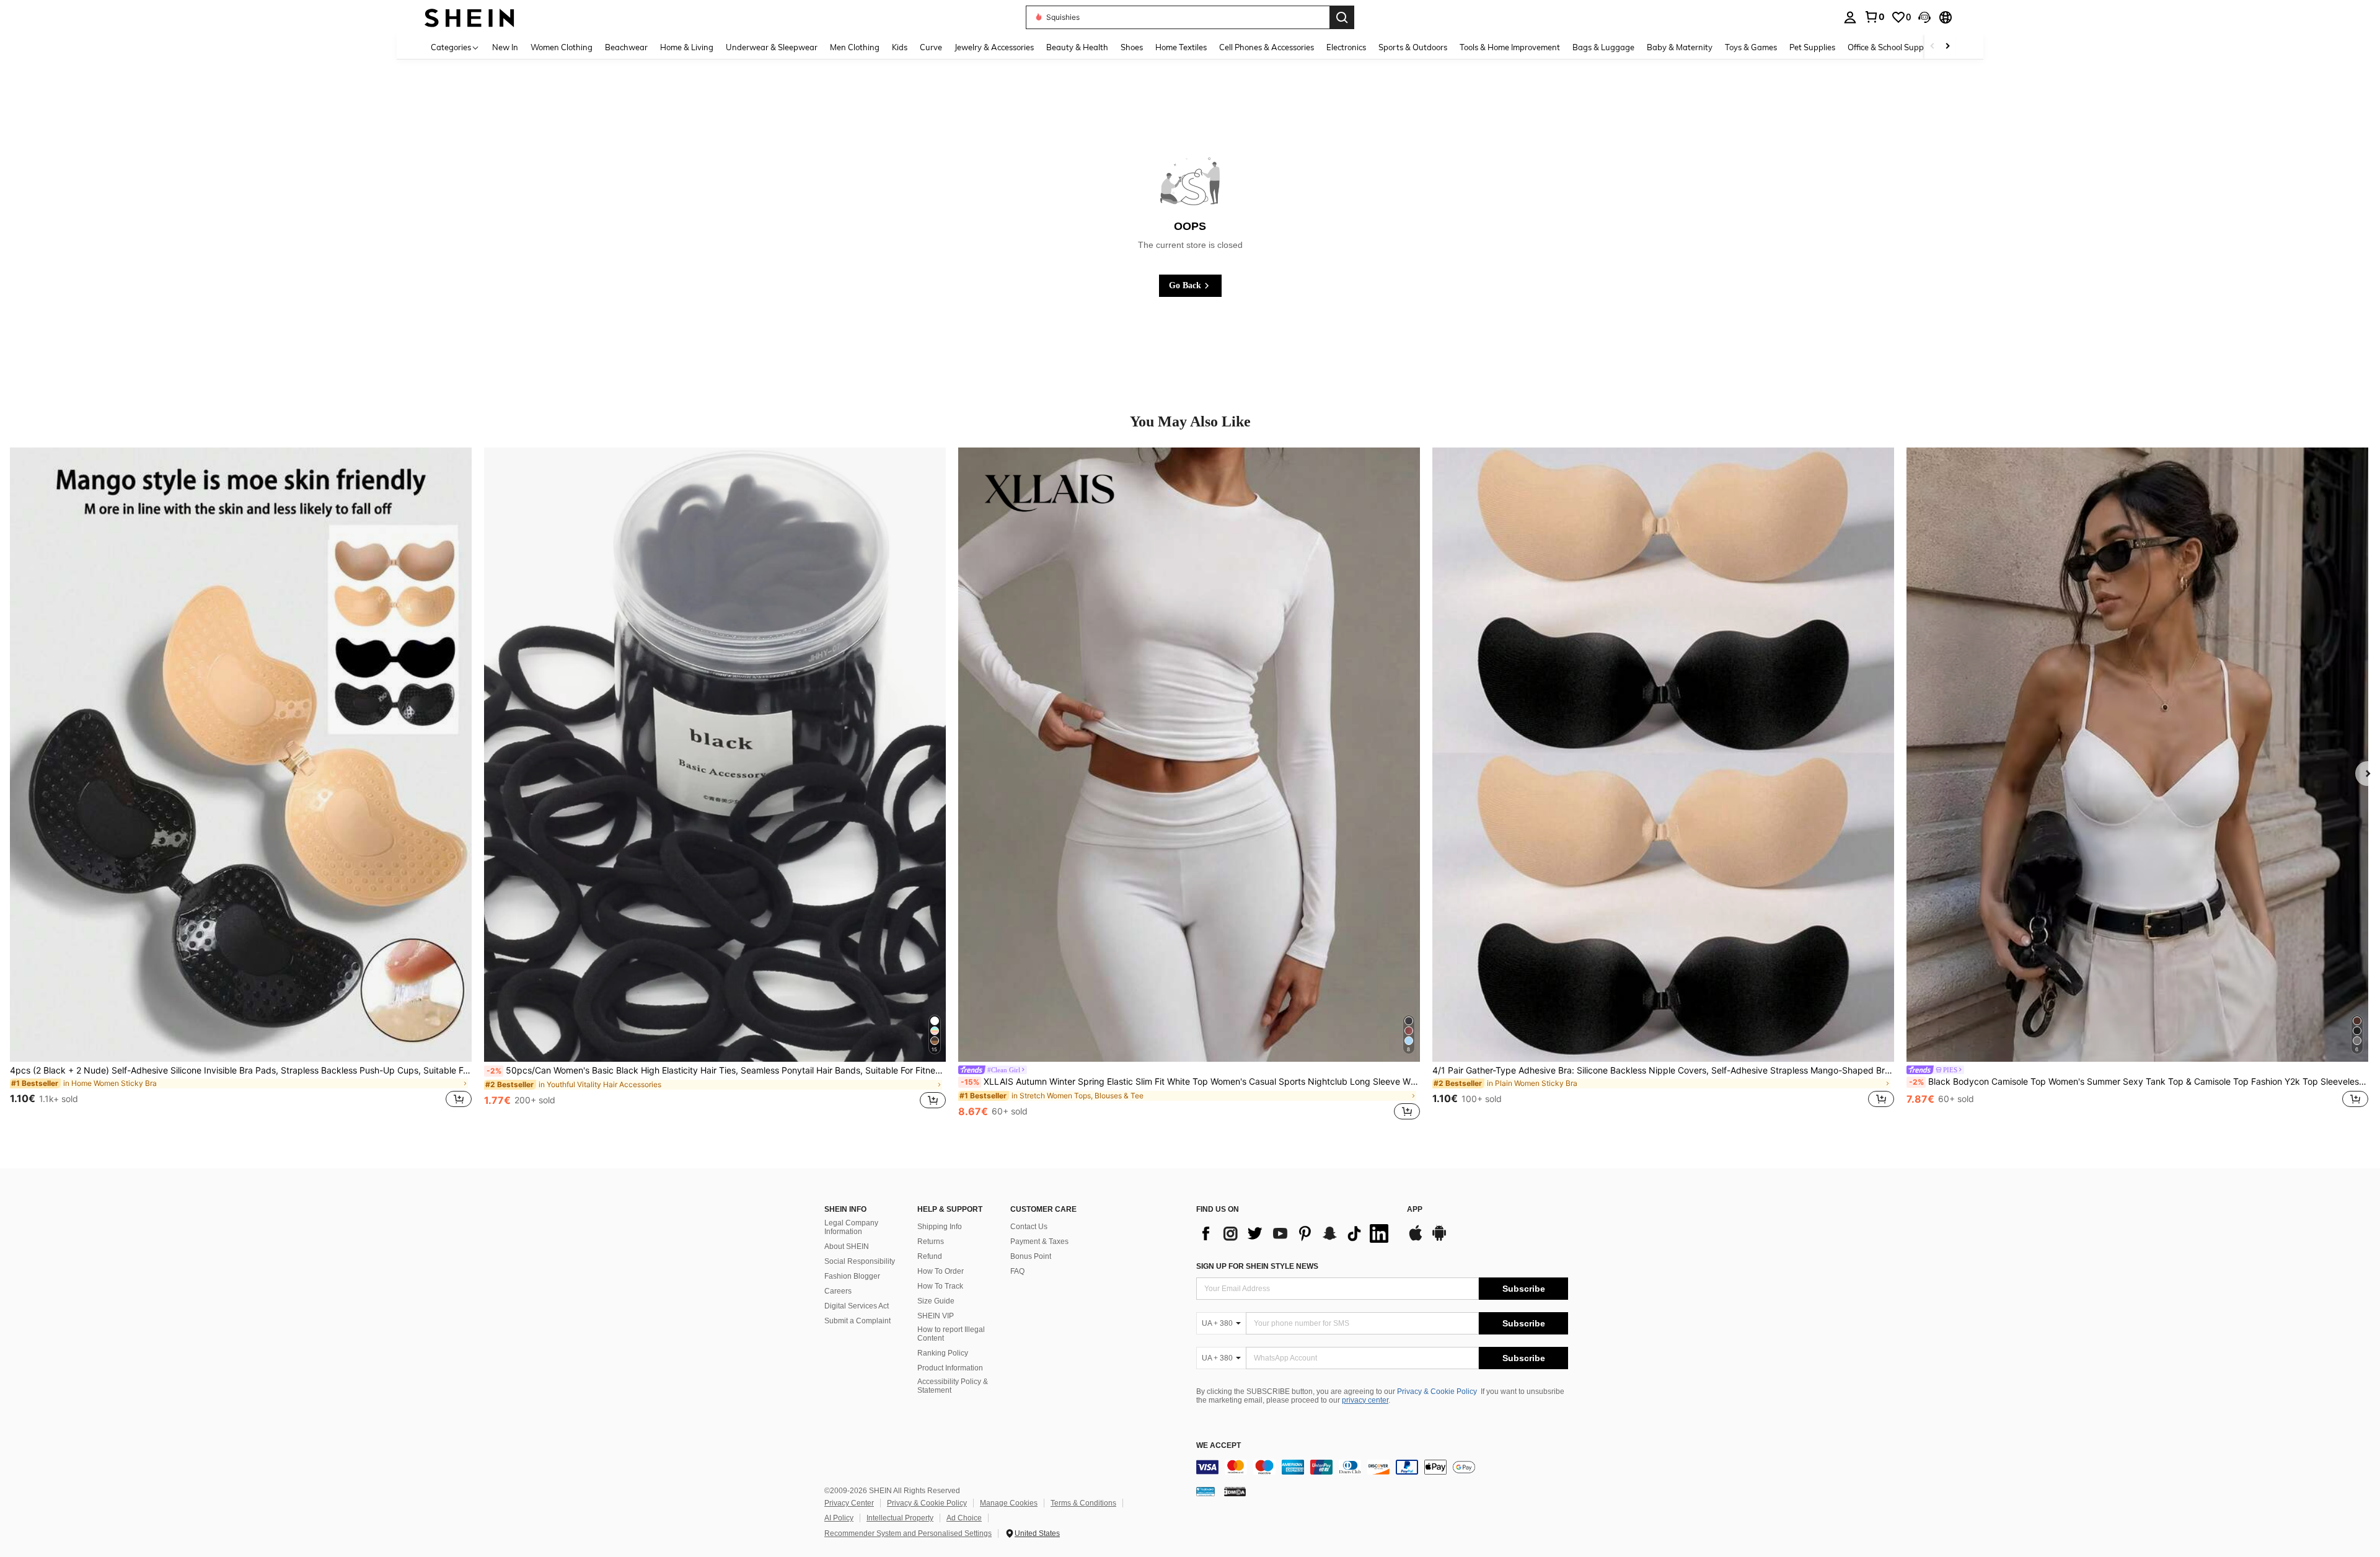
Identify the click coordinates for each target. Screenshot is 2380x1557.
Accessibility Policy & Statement (953, 1386)
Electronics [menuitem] (1346, 47)
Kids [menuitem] (900, 47)
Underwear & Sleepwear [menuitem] (772, 47)
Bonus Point (1031, 1256)
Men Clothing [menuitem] (855, 47)
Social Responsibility (860, 1261)
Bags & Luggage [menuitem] (1603, 47)
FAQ (1017, 1271)
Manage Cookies (1009, 1503)
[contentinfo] (1382, 1467)
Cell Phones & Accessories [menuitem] (1267, 47)
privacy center (1365, 1400)
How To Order (941, 1271)
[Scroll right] (1947, 47)
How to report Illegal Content (951, 1334)
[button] (1924, 17)
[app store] (1416, 1239)
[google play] (1439, 1239)
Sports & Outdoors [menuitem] (1413, 47)
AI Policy (839, 1518)
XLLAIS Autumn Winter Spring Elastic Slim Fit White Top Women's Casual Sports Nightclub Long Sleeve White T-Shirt (1190, 1082)
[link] (1874, 17)
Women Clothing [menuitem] (562, 47)
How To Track (940, 1286)
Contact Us (1029, 1227)
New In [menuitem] (505, 47)
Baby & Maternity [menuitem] (1680, 47)
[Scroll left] (1933, 47)
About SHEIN (847, 1246)
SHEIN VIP (936, 1316)
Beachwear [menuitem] (626, 47)
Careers (838, 1291)
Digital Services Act (857, 1306)
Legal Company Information (851, 1227)
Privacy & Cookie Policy (1437, 1392)
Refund (930, 1256)
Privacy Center (849, 1503)
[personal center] (1850, 17)
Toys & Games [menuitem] (1751, 47)
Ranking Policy (943, 1353)
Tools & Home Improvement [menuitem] (1510, 47)
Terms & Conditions (1083, 1503)
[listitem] (241, 785)
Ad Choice (964, 1518)
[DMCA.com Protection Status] (1235, 1491)
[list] (1295, 1233)
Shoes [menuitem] (1132, 47)
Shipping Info (940, 1227)
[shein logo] (469, 17)
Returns (931, 1242)
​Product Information (950, 1368)
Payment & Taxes (1039, 1242)
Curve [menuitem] (931, 47)
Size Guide (936, 1301)
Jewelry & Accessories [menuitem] (994, 47)
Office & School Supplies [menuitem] (1892, 47)
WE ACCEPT (1219, 1446)
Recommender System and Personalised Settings (908, 1533)
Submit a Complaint (857, 1321)
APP (1415, 1210)
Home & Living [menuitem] (687, 47)
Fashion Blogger (852, 1276)
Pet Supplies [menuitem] (1812, 47)
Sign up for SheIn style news (1257, 1266)
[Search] (1342, 17)
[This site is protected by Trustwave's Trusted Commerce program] (1205, 1491)
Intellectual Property (900, 1518)
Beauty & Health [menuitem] (1077, 47)
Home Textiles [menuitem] (1181, 47)
